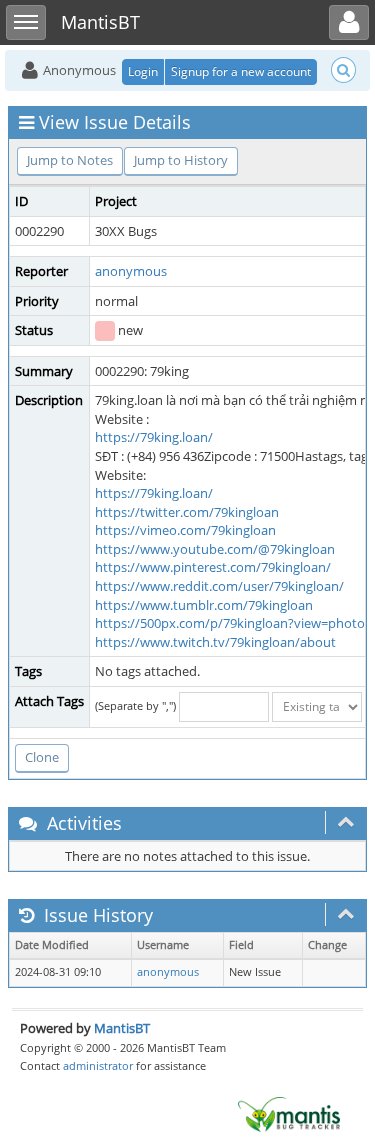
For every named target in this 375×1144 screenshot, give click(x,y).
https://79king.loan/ (154, 437)
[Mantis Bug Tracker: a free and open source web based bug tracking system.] (289, 1113)
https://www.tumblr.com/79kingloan (204, 605)
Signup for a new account (241, 71)
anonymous (131, 271)
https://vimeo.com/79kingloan (185, 530)
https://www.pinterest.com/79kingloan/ (213, 567)
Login (143, 71)
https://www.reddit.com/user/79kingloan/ (219, 586)
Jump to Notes (70, 160)
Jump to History (181, 160)
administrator (98, 1065)
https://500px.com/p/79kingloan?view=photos (233, 623)
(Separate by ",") (135, 705)
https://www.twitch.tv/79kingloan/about (215, 642)
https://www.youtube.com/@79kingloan (215, 549)
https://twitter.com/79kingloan (187, 512)
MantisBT (122, 1028)
